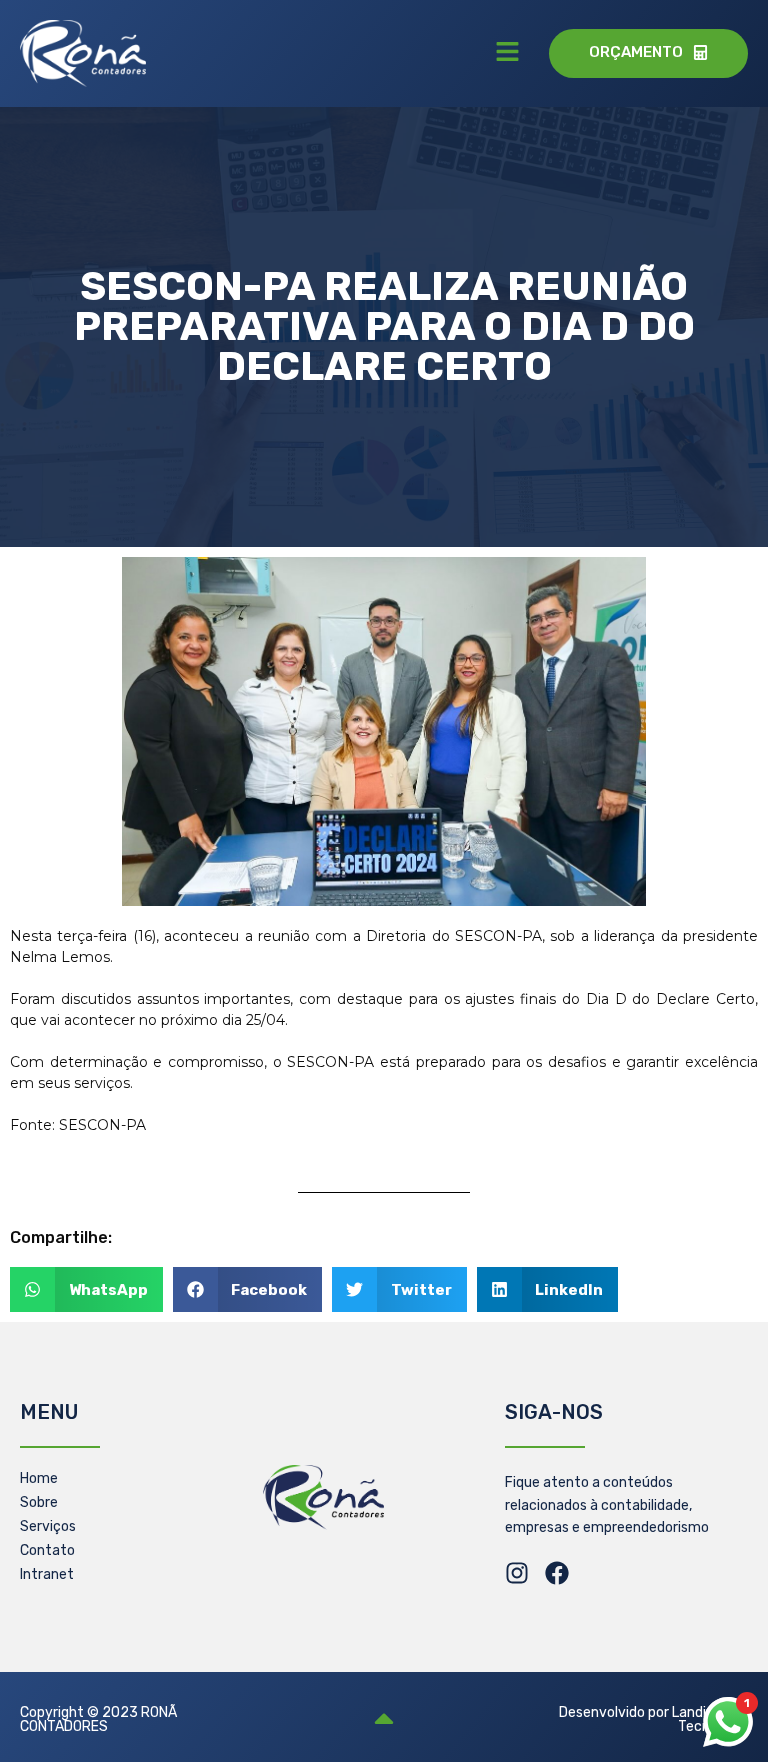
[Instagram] (517, 1573)
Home (39, 1478)
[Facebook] (557, 1573)
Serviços (48, 1526)
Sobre (39, 1502)
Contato (47, 1550)
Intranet (47, 1574)
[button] (507, 53)
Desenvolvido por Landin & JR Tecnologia (653, 1719)
